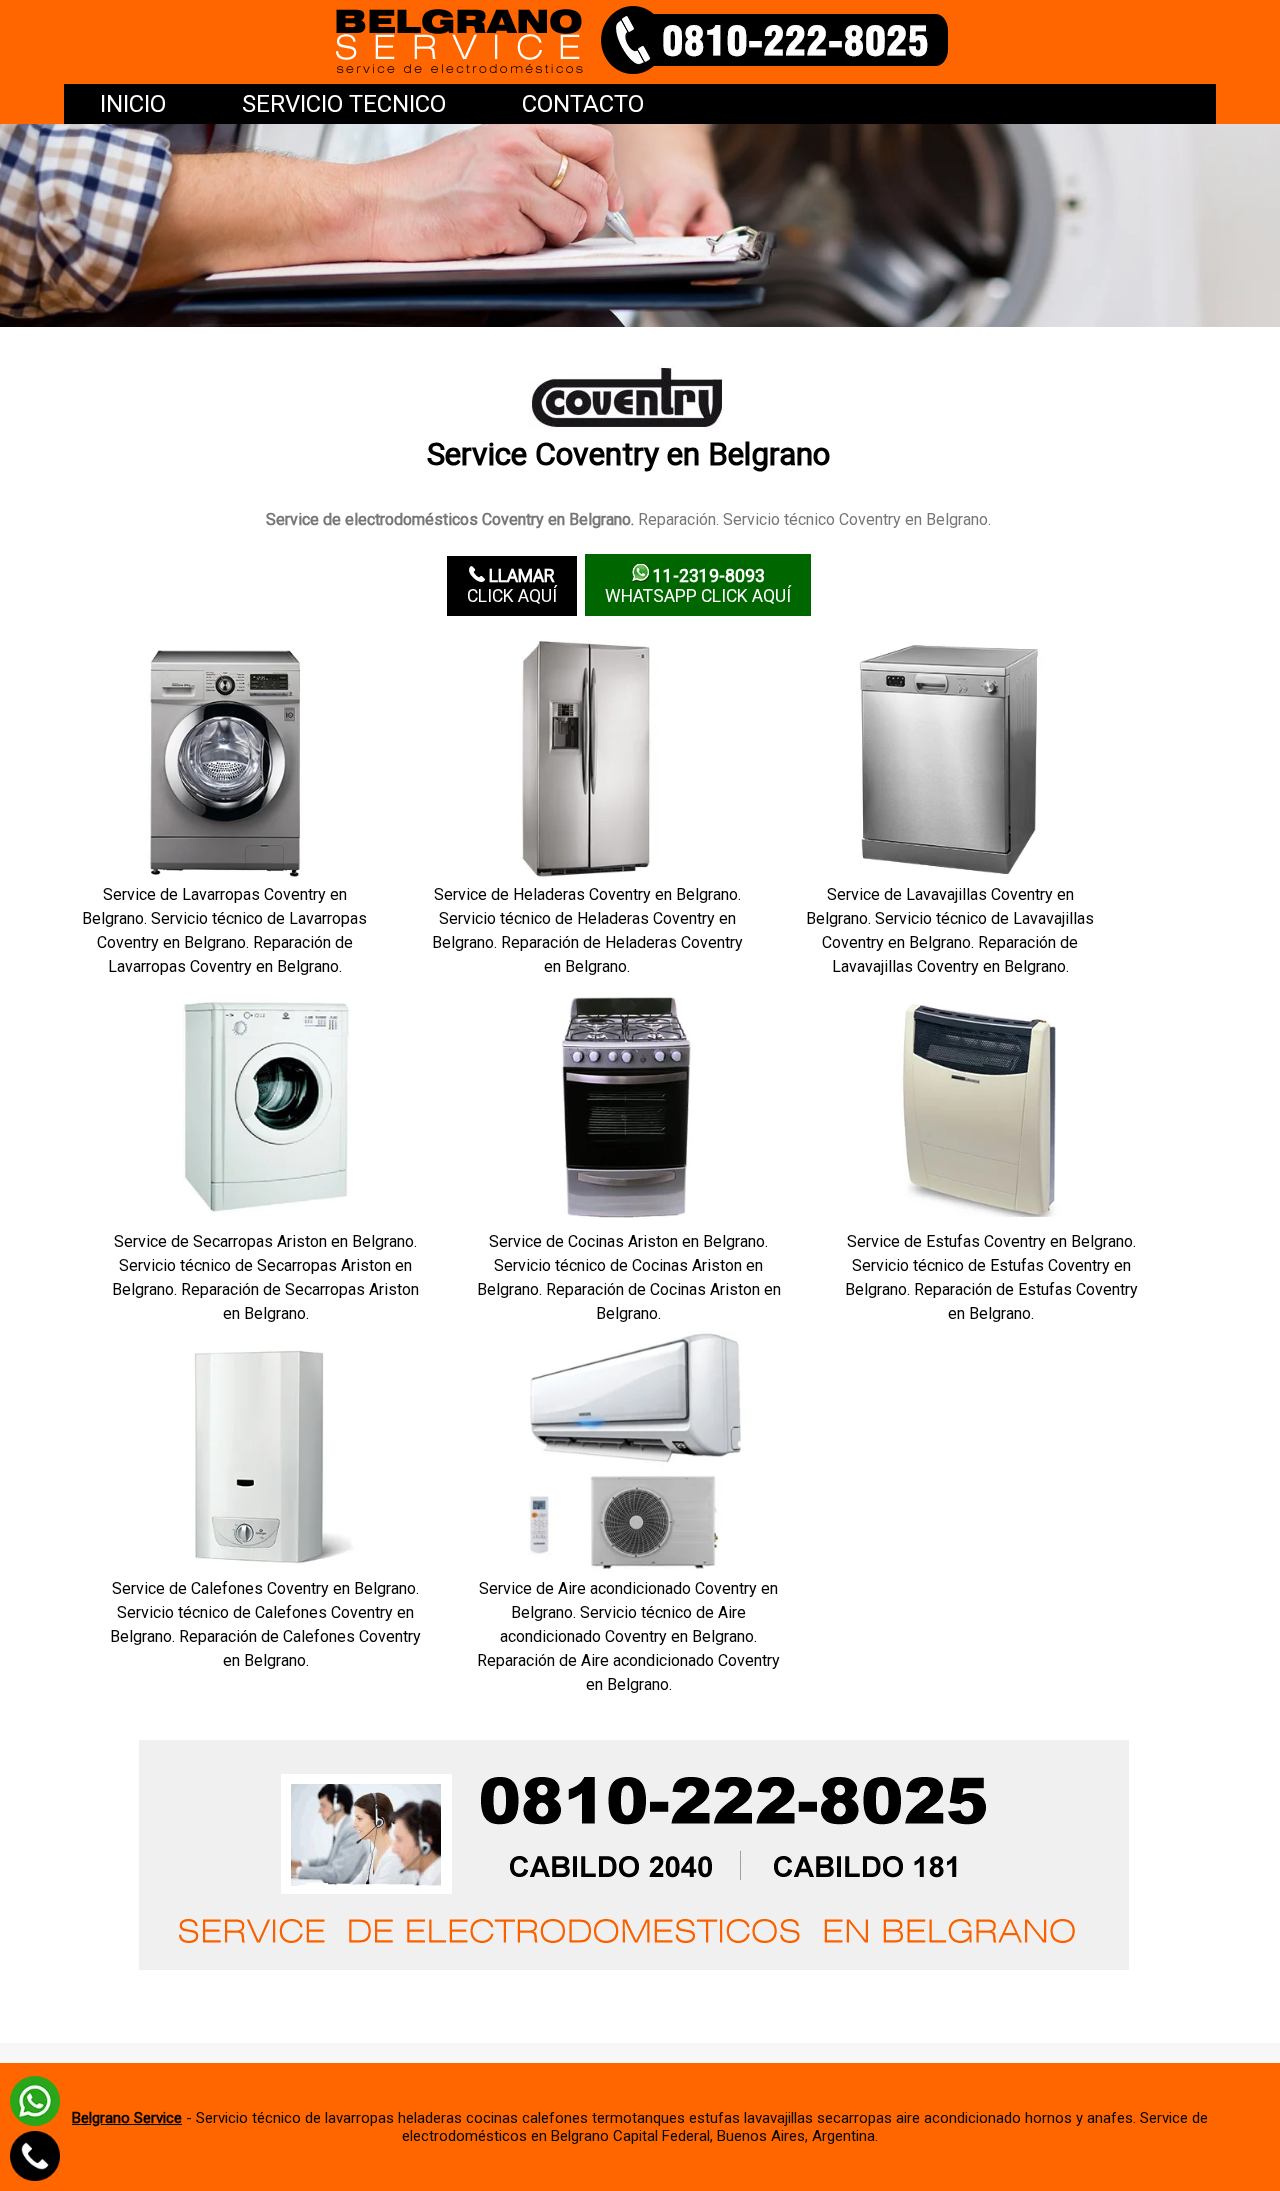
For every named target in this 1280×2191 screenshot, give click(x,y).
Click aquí (512, 586)
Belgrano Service (127, 2118)
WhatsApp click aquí (698, 586)
